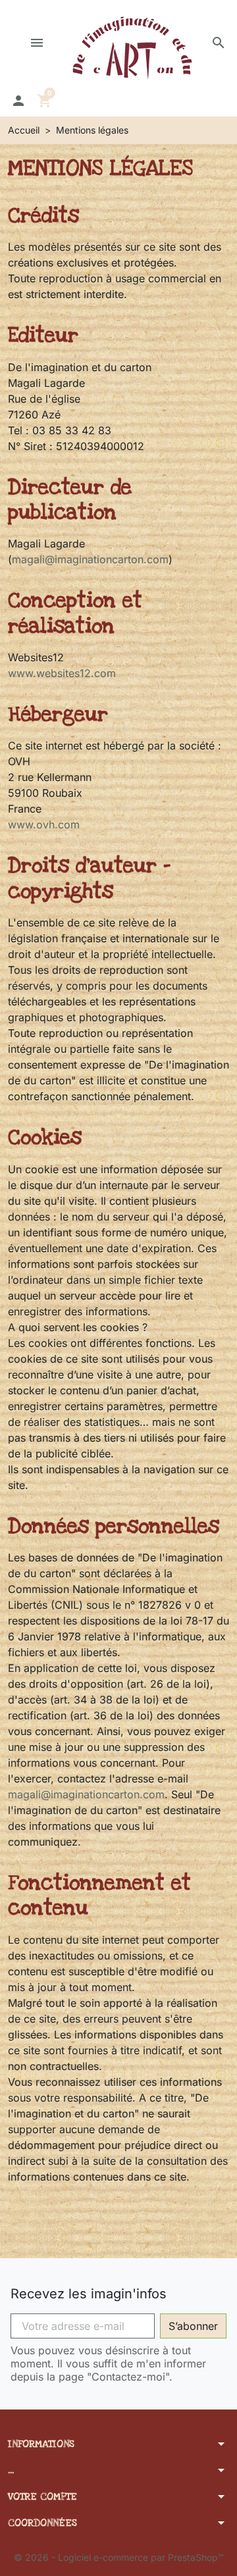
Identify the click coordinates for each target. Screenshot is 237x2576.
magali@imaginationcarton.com (90, 559)
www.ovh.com (44, 824)
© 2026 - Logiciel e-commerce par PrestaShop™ (119, 2557)
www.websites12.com (62, 673)
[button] (219, 43)
